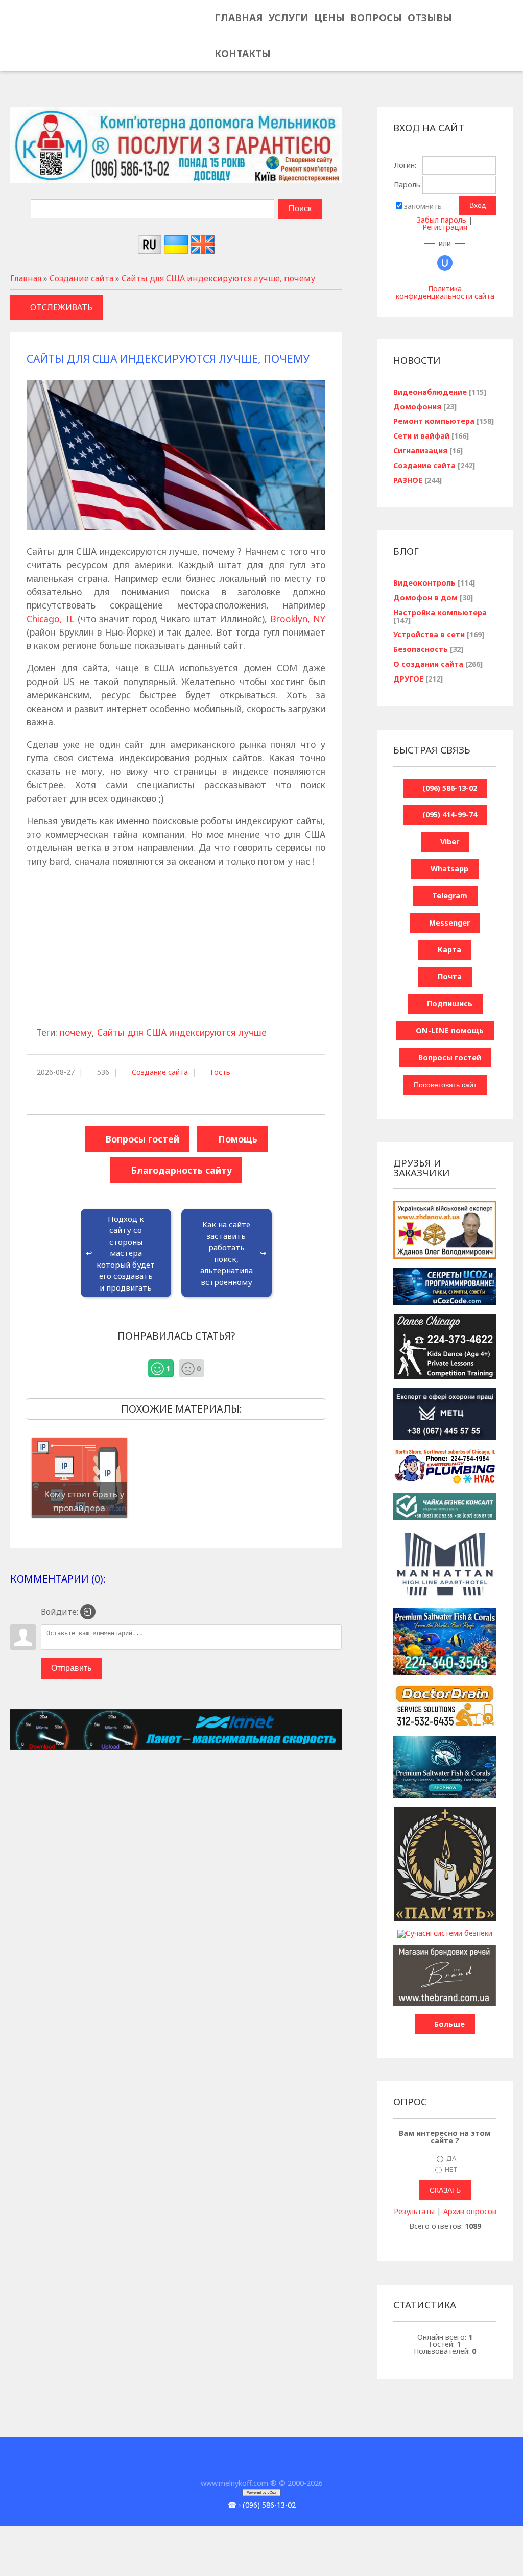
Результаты (414, 2211)
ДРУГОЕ (408, 679)
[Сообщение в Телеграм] (67, 40)
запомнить (423, 206)
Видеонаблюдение (430, 392)
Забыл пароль (442, 220)
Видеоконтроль (424, 583)
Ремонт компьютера (434, 421)
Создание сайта (81, 278)
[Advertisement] (176, 949)
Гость (220, 1072)
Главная (26, 278)
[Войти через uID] (445, 263)
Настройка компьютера (440, 612)
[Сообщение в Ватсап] (50, 40)
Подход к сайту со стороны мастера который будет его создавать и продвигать (126, 1253)
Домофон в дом (425, 598)
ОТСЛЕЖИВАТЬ (61, 307)
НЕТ (451, 2169)
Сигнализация (420, 451)
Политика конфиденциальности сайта (445, 292)
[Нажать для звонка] (17, 40)
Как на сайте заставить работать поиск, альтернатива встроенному (227, 1253)
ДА (451, 2158)
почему (76, 1032)
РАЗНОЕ (408, 480)
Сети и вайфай (421, 436)
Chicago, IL (50, 619)
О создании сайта (428, 664)
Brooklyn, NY (298, 619)
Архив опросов (470, 2211)
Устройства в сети (429, 634)
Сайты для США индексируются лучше (182, 1032)
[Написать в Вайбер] (33, 40)
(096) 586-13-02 (269, 2505)
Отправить (71, 1668)
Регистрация (445, 227)
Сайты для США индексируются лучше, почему (218, 278)
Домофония (417, 407)
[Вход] (88, 1612)
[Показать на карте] (84, 40)
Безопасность (421, 649)
